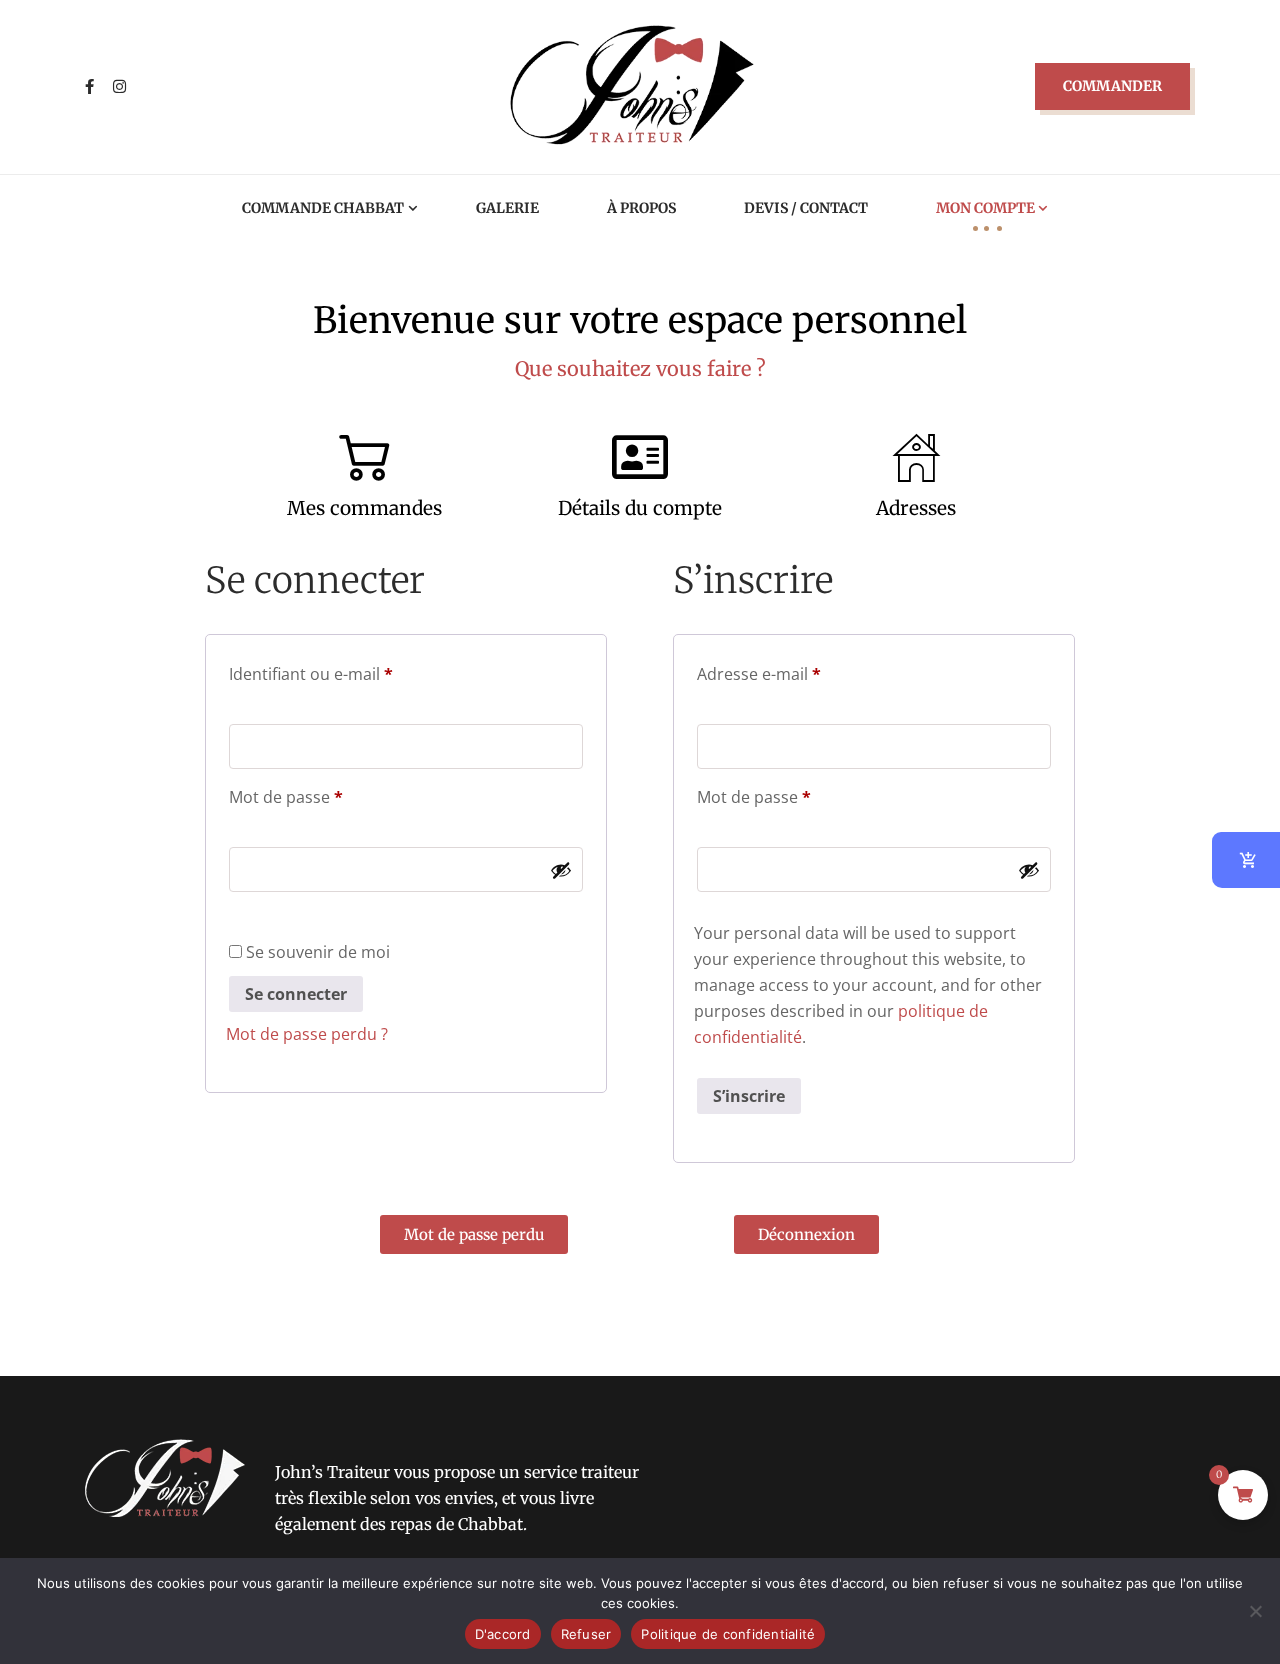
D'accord (503, 1634)
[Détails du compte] (640, 457)
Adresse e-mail (800, 671)
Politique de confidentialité (728, 1634)
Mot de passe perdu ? (307, 1034)
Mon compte (985, 208)
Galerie (507, 208)
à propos (641, 208)
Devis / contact (806, 208)
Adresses (916, 508)
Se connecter (296, 994)
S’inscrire (749, 1096)
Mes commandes (364, 508)
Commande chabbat (323, 208)
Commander (1112, 86)
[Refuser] (1255, 1611)
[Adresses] (916, 457)
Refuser (586, 1634)
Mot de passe (327, 794)
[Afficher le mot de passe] (561, 870)
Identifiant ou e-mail (352, 671)
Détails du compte (640, 508)
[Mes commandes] (364, 457)
